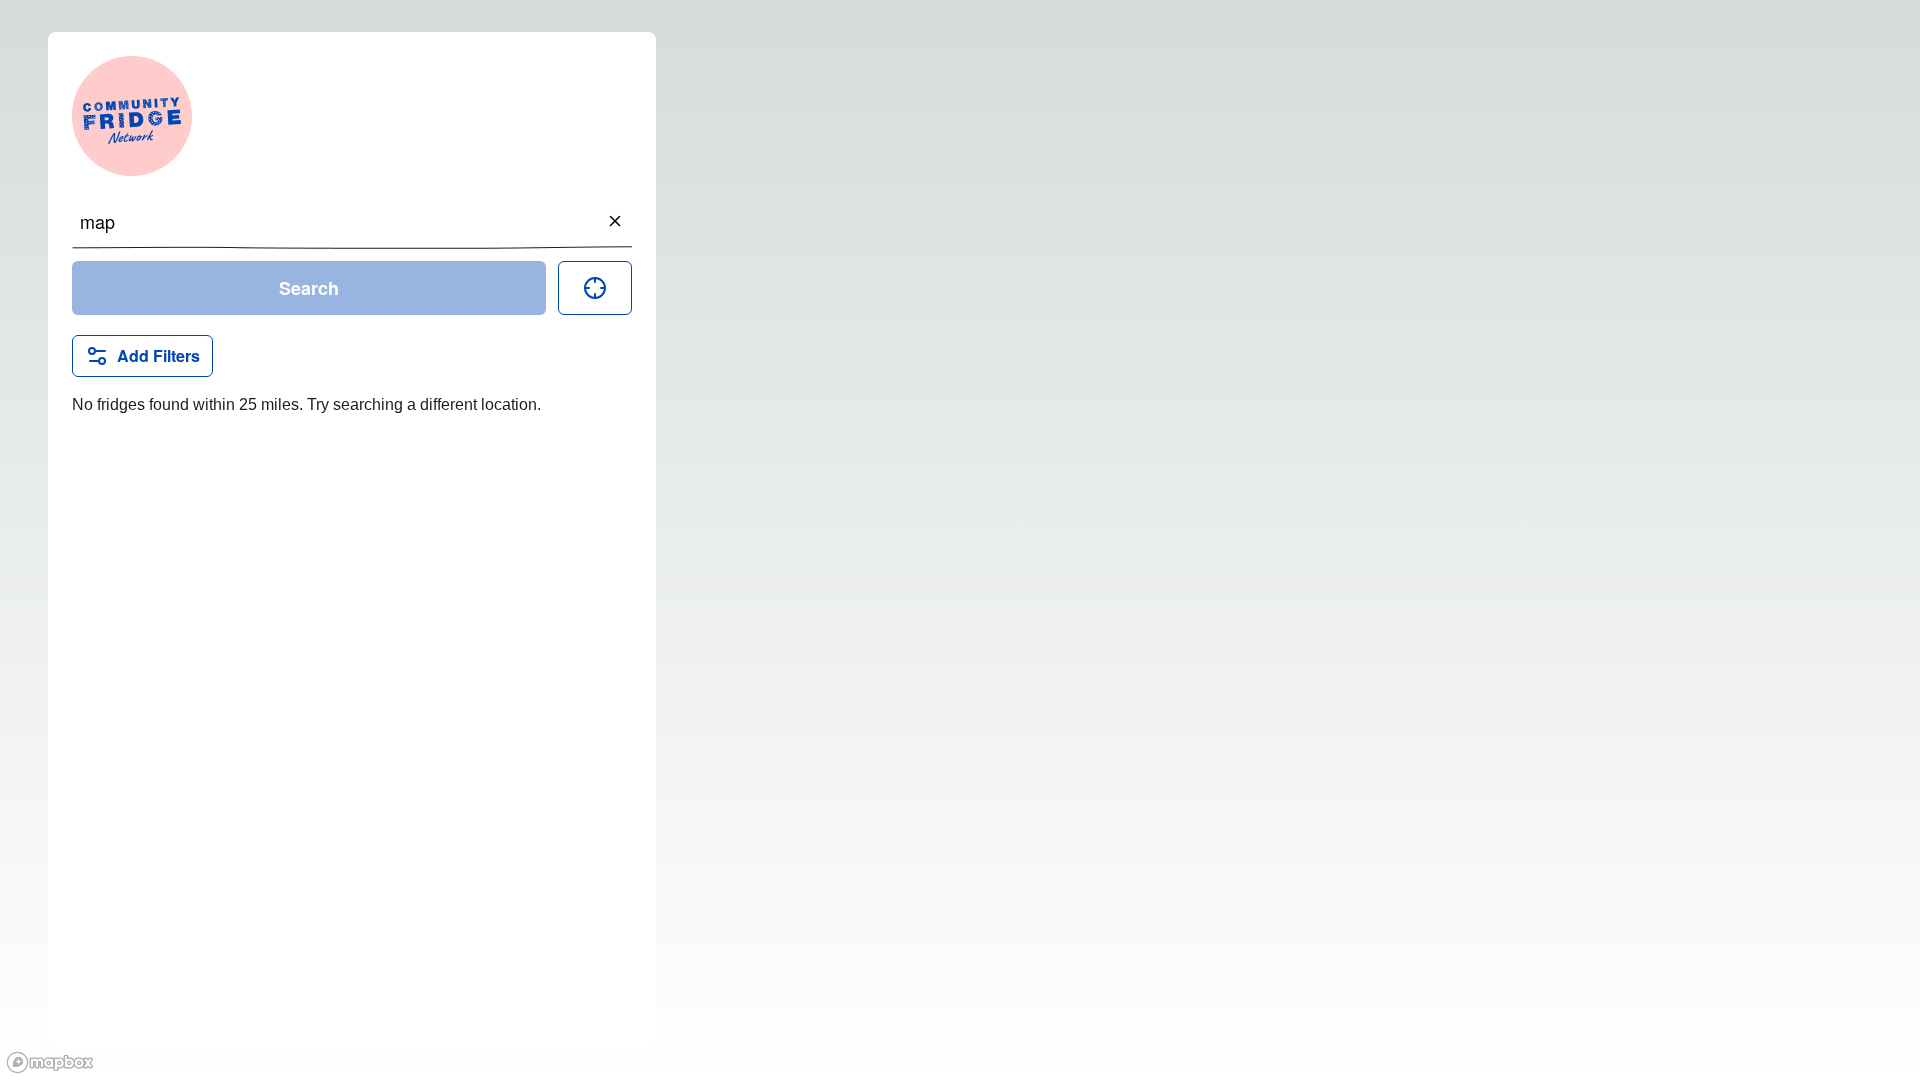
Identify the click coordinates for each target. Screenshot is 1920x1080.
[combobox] (352, 221)
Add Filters (158, 355)
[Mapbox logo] (50, 1062)
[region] (960, 540)
